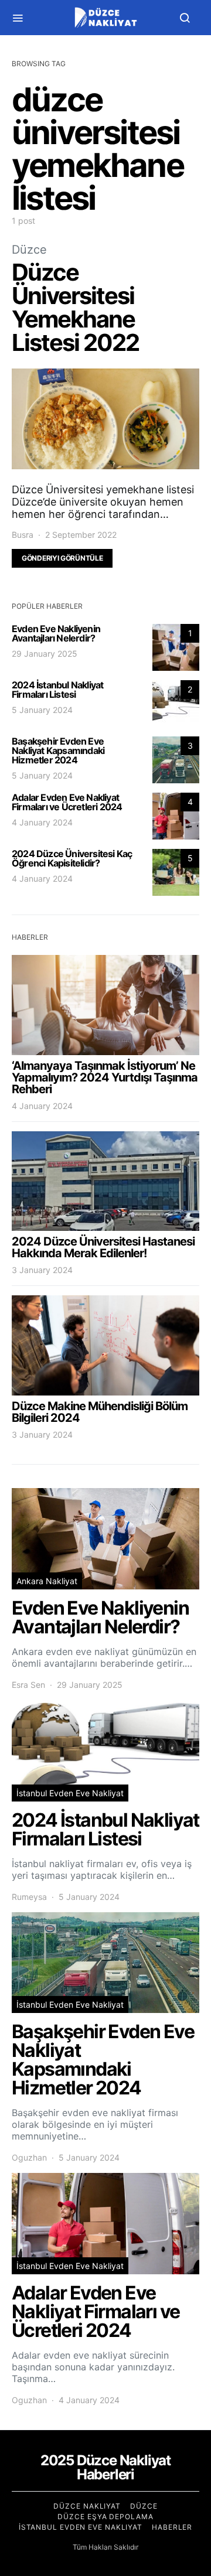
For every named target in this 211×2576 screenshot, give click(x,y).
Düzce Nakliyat (87, 2506)
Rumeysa (29, 1897)
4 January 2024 (42, 822)
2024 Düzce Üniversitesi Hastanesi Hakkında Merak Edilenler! (103, 1247)
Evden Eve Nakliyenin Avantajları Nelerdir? (56, 633)
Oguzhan (29, 2157)
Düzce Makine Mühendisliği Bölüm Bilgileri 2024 (100, 1412)
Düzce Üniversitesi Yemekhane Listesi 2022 (75, 307)
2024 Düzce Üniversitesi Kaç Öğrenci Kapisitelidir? (72, 858)
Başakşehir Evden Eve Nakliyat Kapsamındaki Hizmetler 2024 (58, 750)
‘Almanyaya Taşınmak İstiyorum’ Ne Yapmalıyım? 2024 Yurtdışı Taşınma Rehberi (105, 1077)
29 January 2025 (45, 654)
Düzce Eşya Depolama (105, 2517)
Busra (23, 535)
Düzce (29, 250)
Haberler (172, 2527)
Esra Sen (28, 1685)
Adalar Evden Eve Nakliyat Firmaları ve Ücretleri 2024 (67, 802)
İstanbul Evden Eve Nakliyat (70, 1793)
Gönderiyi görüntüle (62, 558)
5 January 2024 (42, 710)
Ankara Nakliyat (47, 1581)
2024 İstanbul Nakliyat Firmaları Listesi (57, 690)
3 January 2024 (42, 1270)
